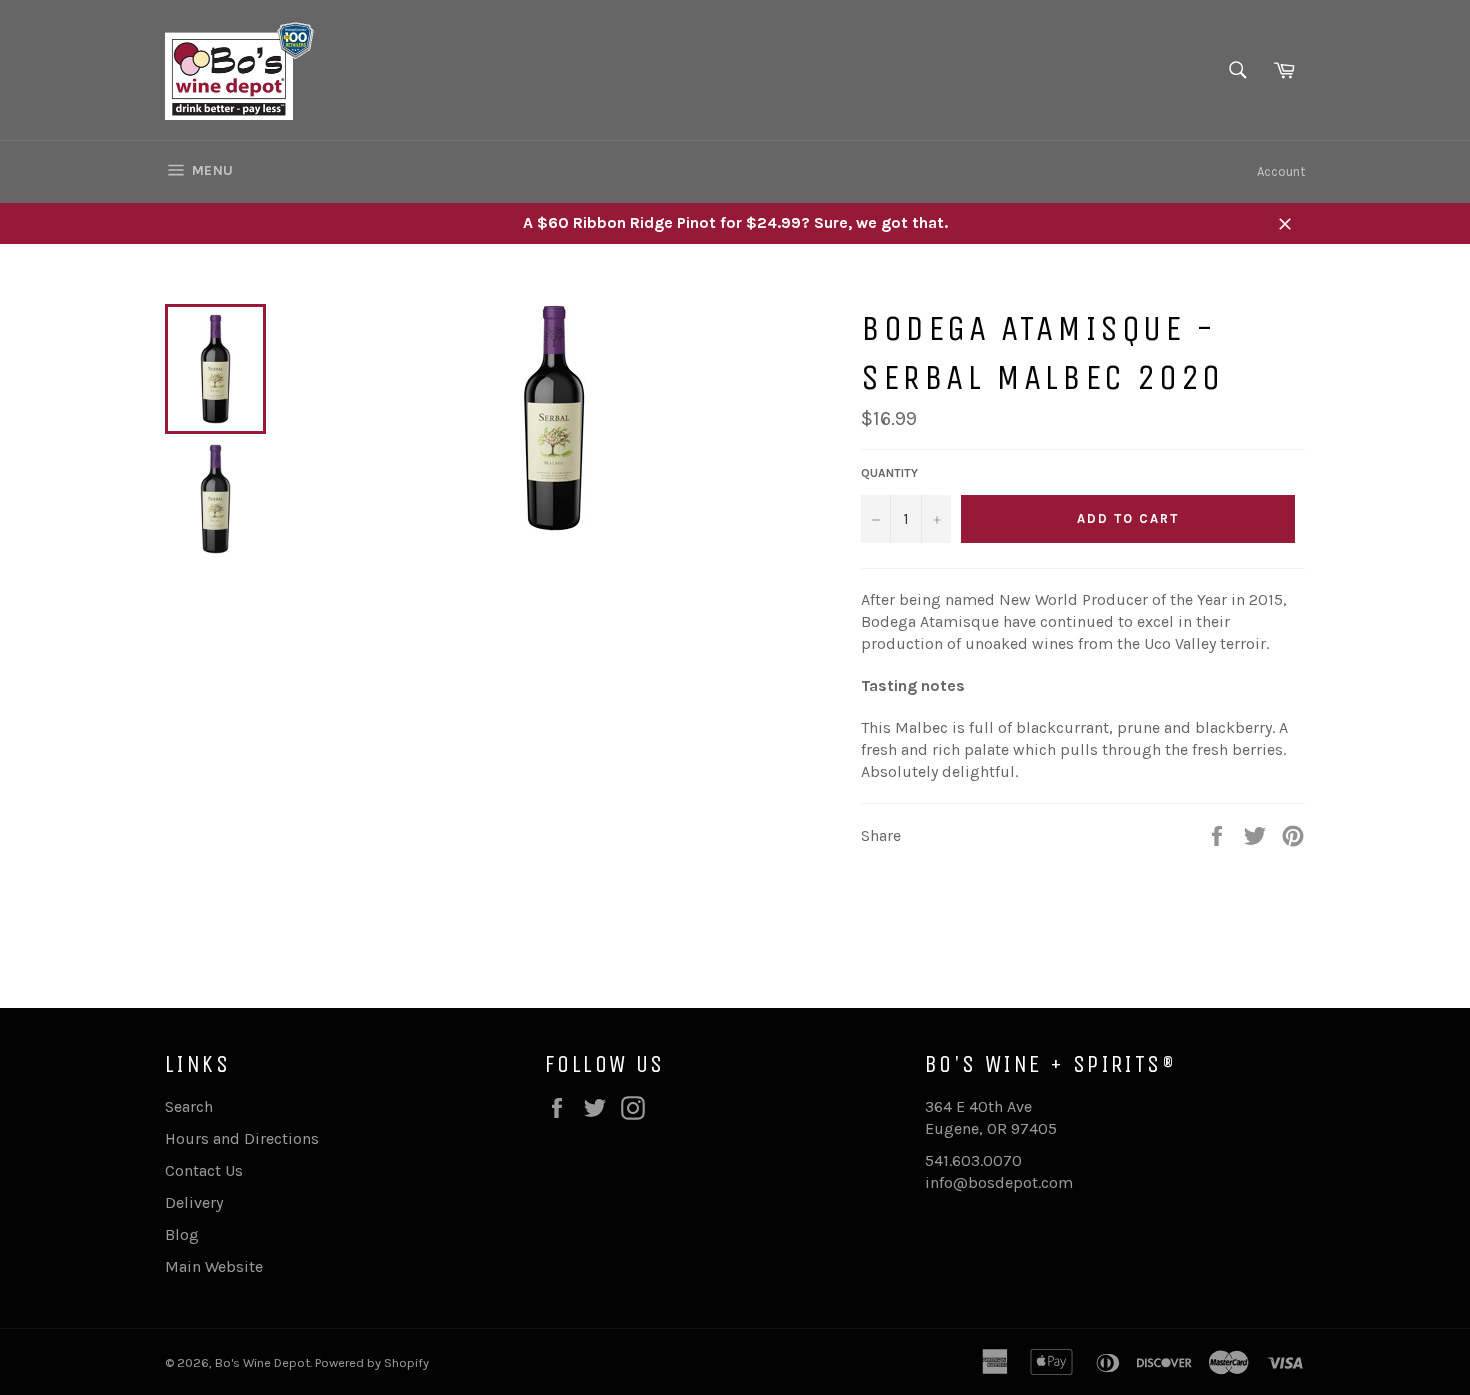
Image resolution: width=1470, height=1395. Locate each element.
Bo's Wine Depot (262, 1362)
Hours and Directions (242, 1138)
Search (189, 1106)
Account (1281, 171)
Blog (182, 1234)
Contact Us (204, 1170)
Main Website (214, 1266)
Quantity (889, 473)
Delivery (194, 1202)
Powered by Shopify (372, 1362)
